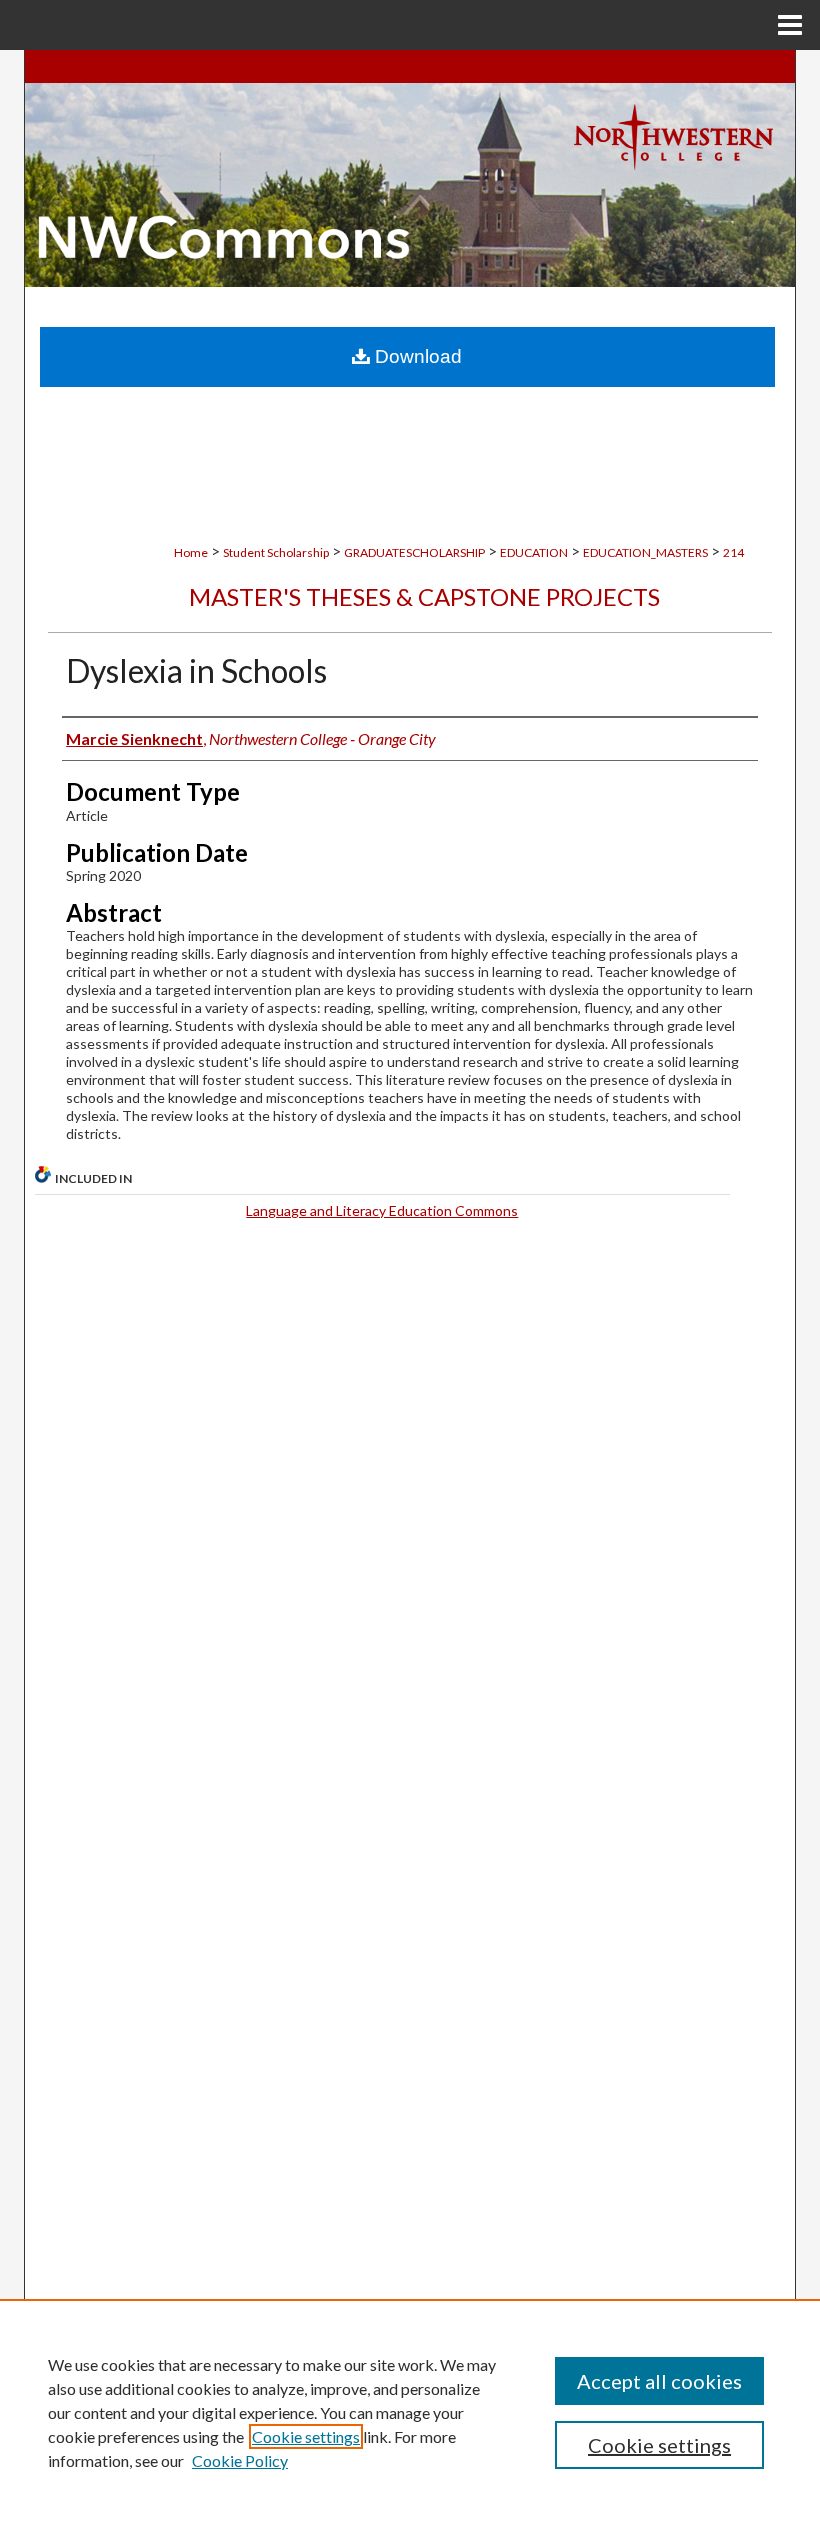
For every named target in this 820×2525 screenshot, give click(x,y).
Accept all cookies (659, 2381)
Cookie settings (306, 2436)
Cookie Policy (240, 2460)
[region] (410, 2412)
